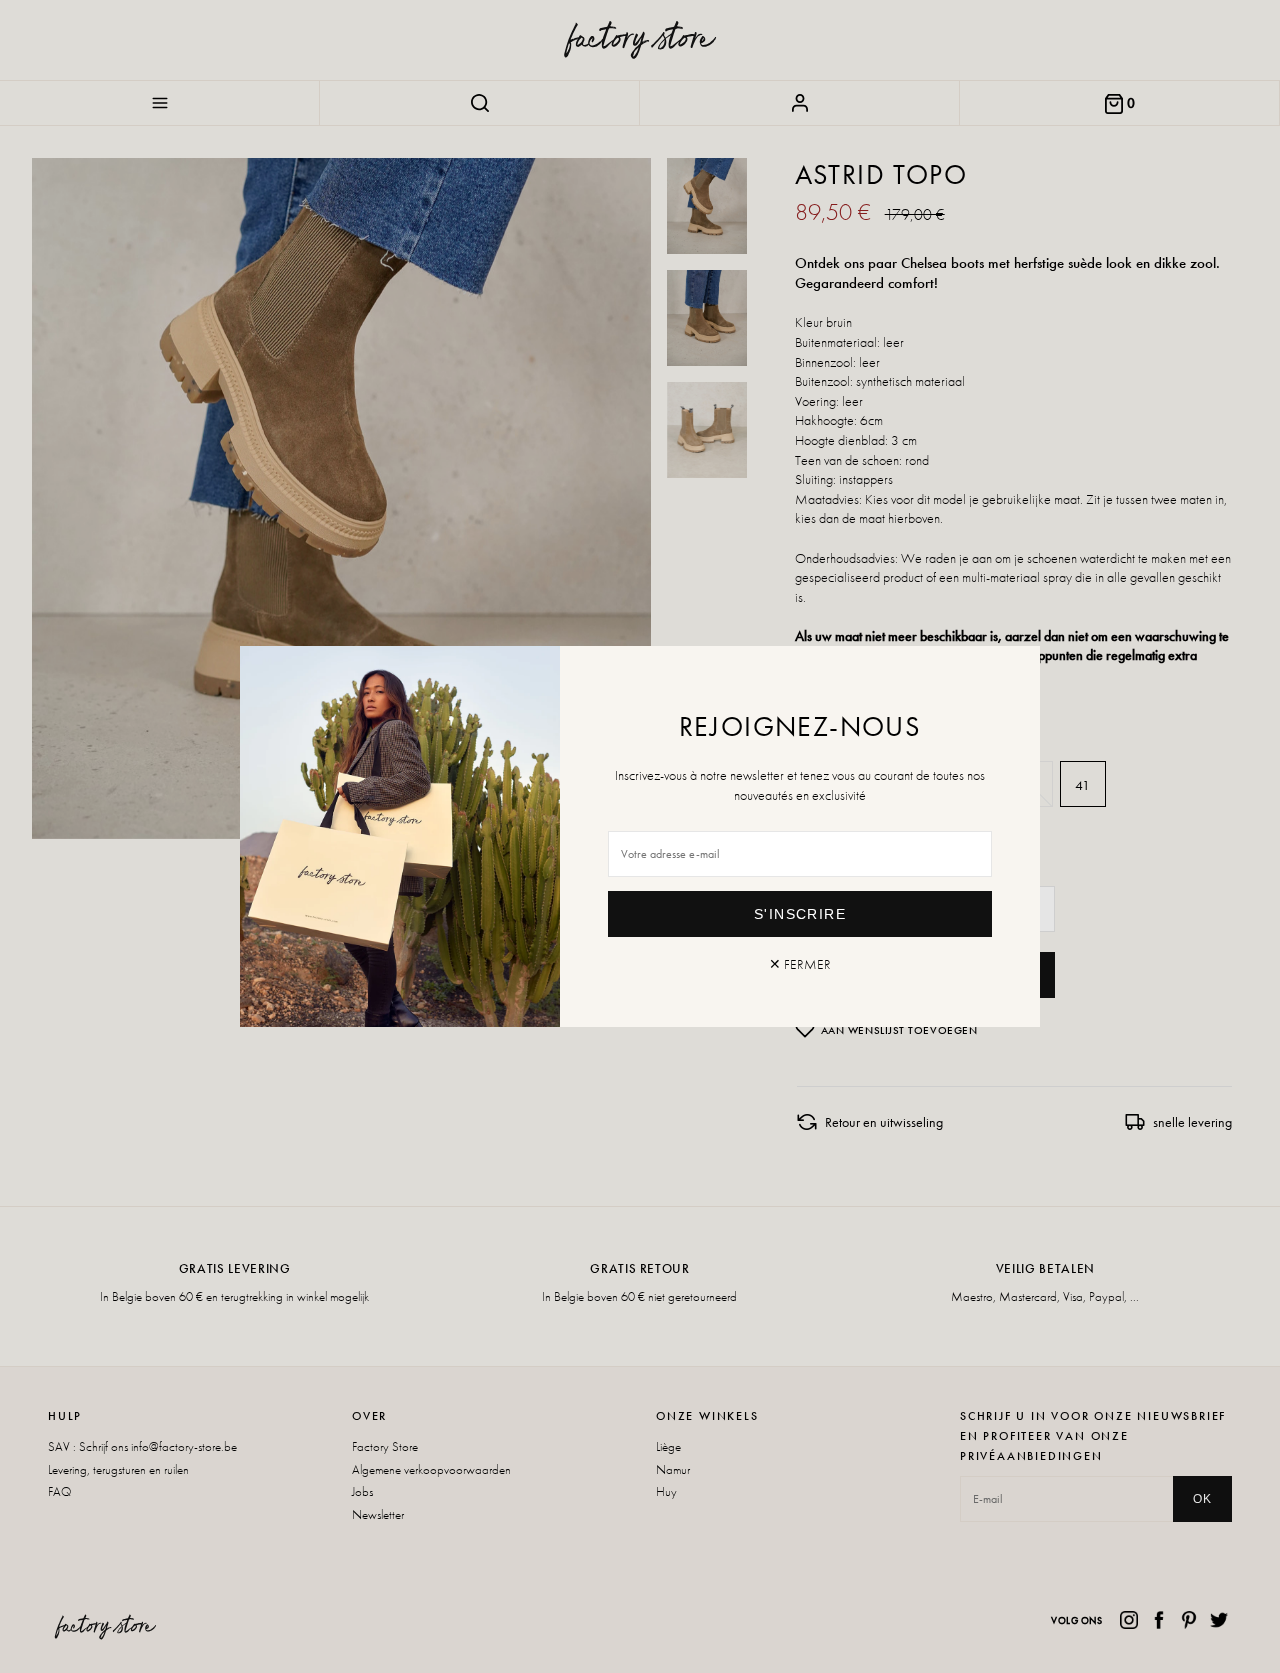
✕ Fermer (800, 964)
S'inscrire (800, 914)
